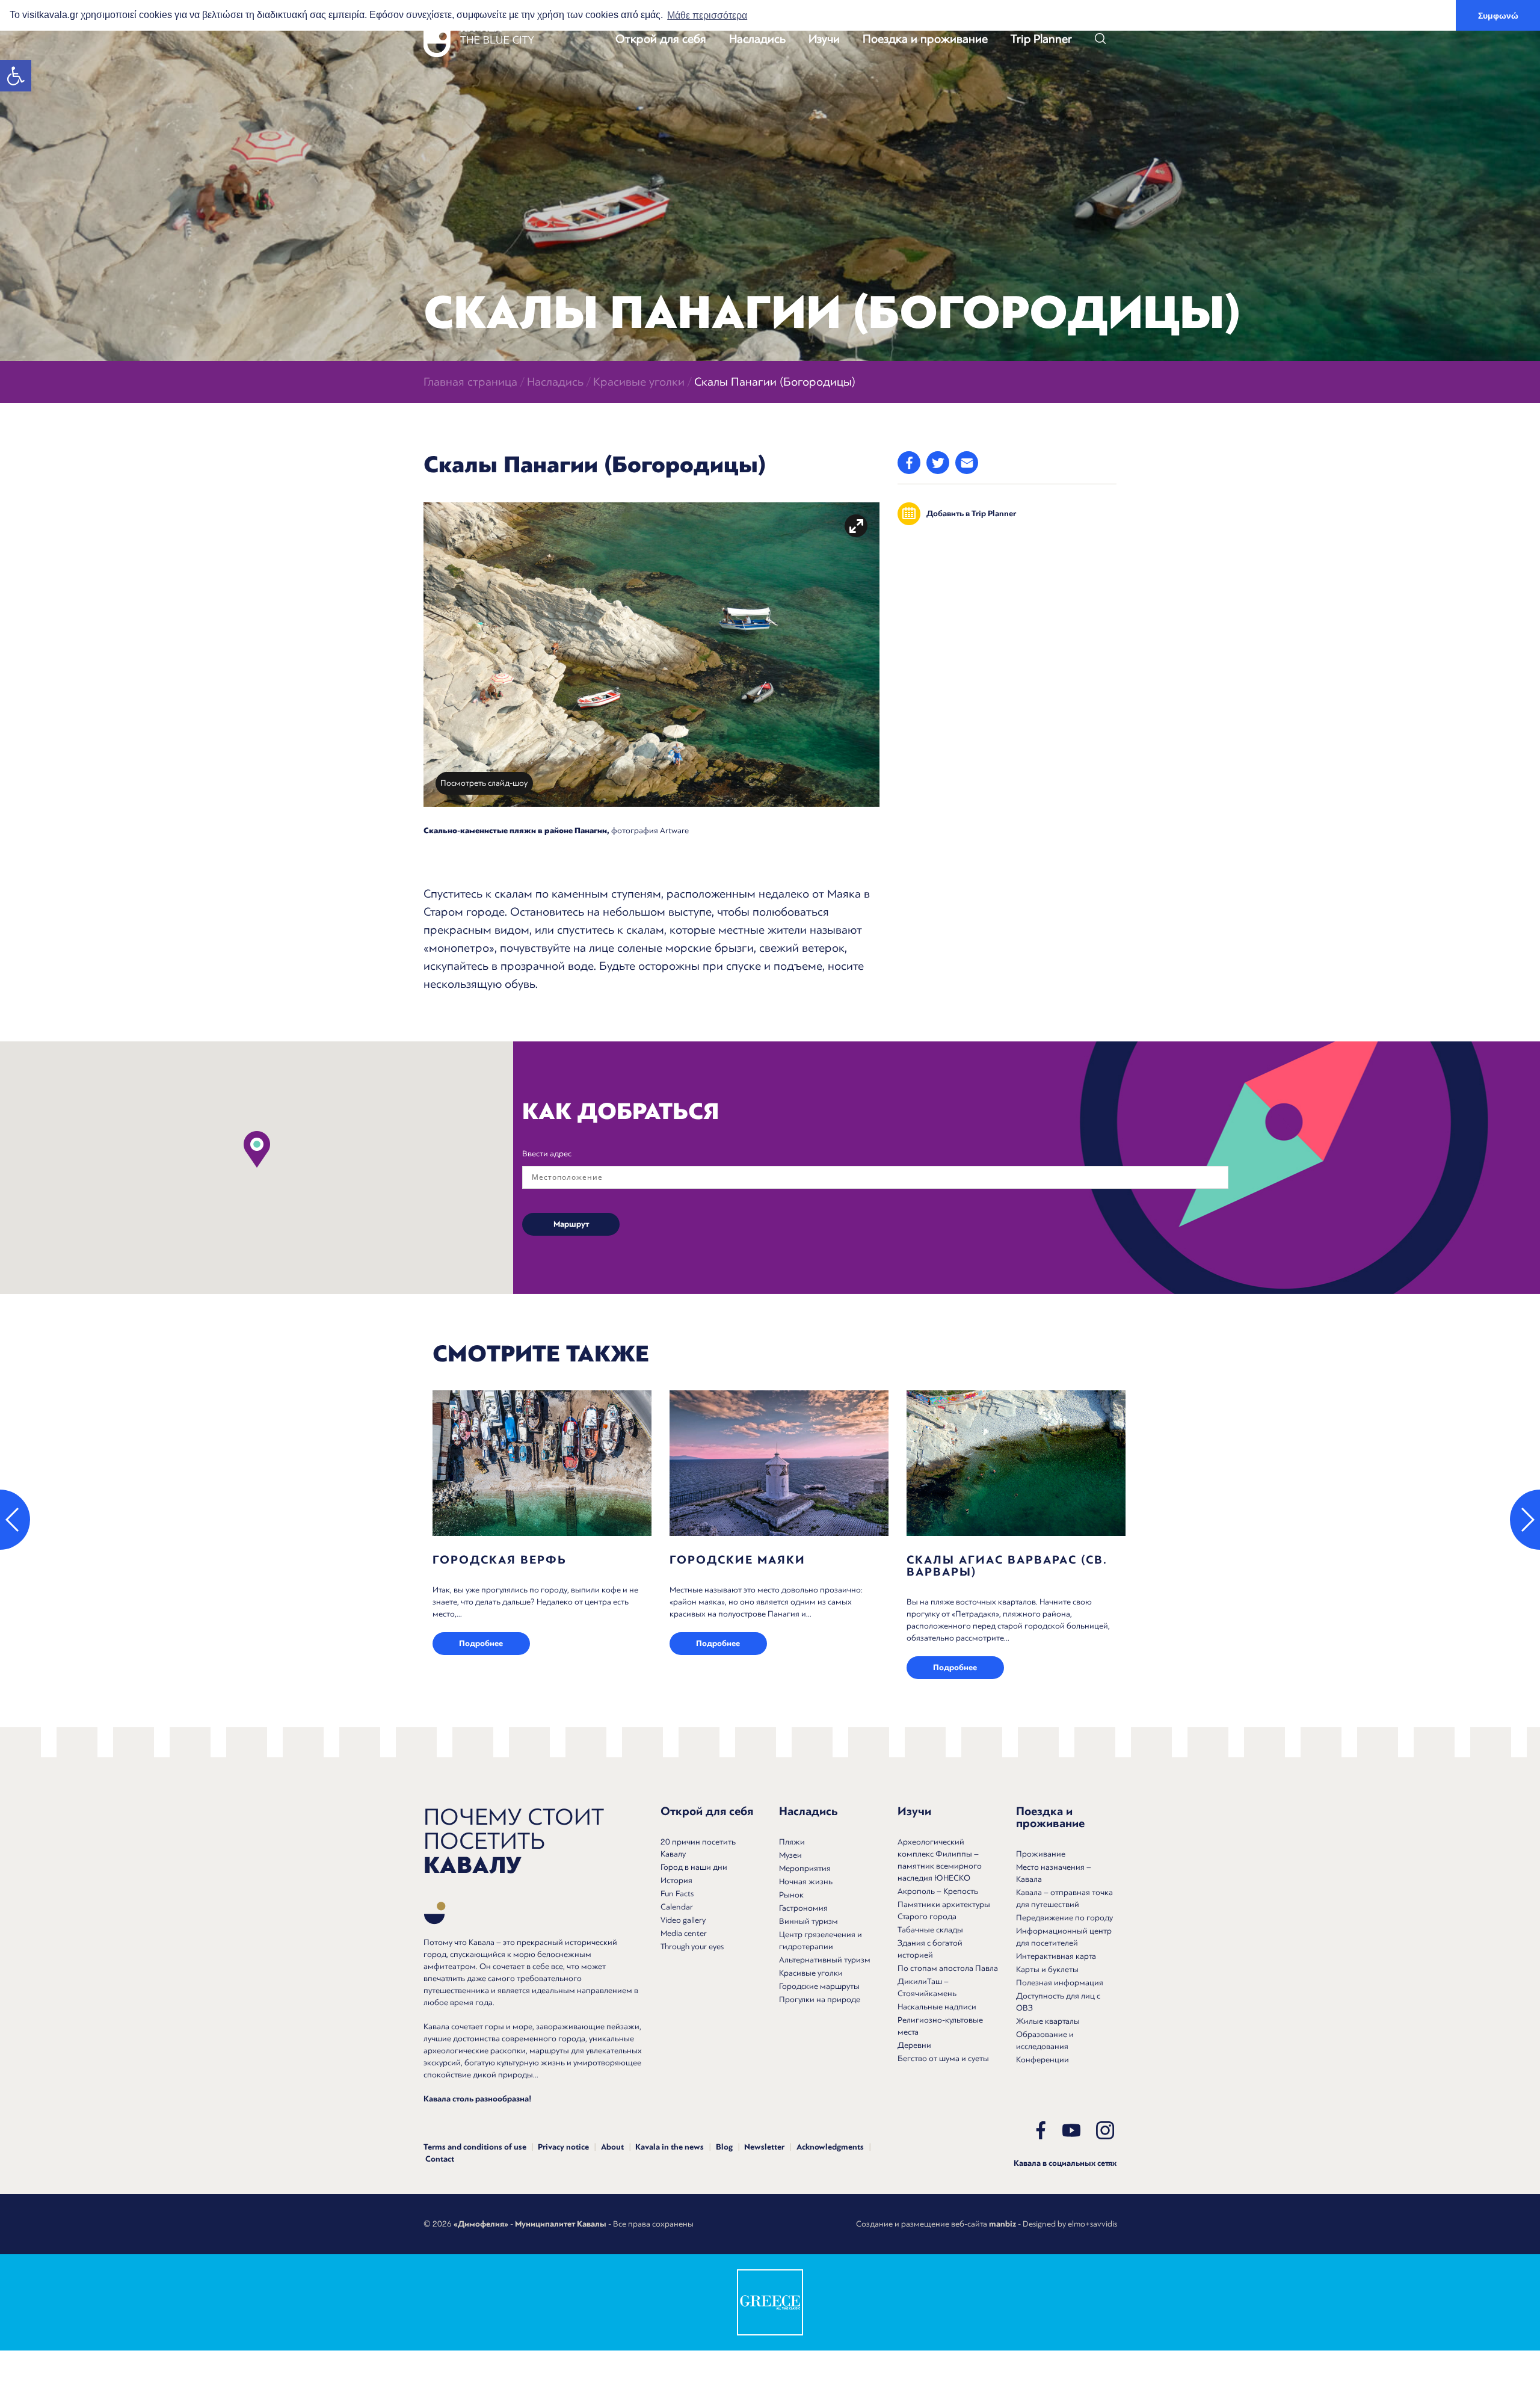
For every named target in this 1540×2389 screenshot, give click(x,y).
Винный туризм (808, 1921)
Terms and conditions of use (475, 2147)
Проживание (1041, 1854)
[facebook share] (909, 463)
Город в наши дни (694, 1867)
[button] (16, 76)
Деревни (914, 2045)
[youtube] (1071, 2130)
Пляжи (792, 1842)
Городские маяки (738, 1560)
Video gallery (683, 1920)
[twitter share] (938, 463)
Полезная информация (1060, 1983)
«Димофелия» (481, 2224)
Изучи (824, 39)
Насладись (757, 39)
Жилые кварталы (1048, 2021)
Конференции (1043, 2060)
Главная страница (470, 382)
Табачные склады (930, 1930)
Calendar (677, 1907)
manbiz (1003, 2224)
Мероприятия (805, 1868)
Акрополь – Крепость (938, 1891)
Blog (724, 2147)
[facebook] (1041, 2130)
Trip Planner (1041, 39)
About (612, 2147)
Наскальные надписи (937, 2007)
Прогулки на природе (820, 1999)
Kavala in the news (670, 2147)
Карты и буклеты (1047, 1969)
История (676, 1880)
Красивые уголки (639, 382)
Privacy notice (563, 2147)
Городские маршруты (819, 1986)
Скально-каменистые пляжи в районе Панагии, (516, 831)
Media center (684, 1933)
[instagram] (1105, 2130)
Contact (440, 2159)
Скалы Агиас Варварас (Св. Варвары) (1007, 1566)
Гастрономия (803, 1908)
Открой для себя (661, 39)
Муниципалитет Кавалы (561, 2224)
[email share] (967, 463)
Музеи (790, 1855)
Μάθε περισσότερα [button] (707, 15)
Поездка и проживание (925, 39)
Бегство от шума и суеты (943, 2058)
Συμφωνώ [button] (1498, 16)
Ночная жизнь (806, 1882)
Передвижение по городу (1064, 1918)
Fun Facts (677, 1894)
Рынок (791, 1895)
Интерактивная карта (1056, 1956)
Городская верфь (500, 1560)
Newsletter (764, 2147)
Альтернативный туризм (825, 1960)
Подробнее (481, 1644)
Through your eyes (692, 1947)
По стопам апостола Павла (948, 1968)
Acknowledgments (830, 2147)
